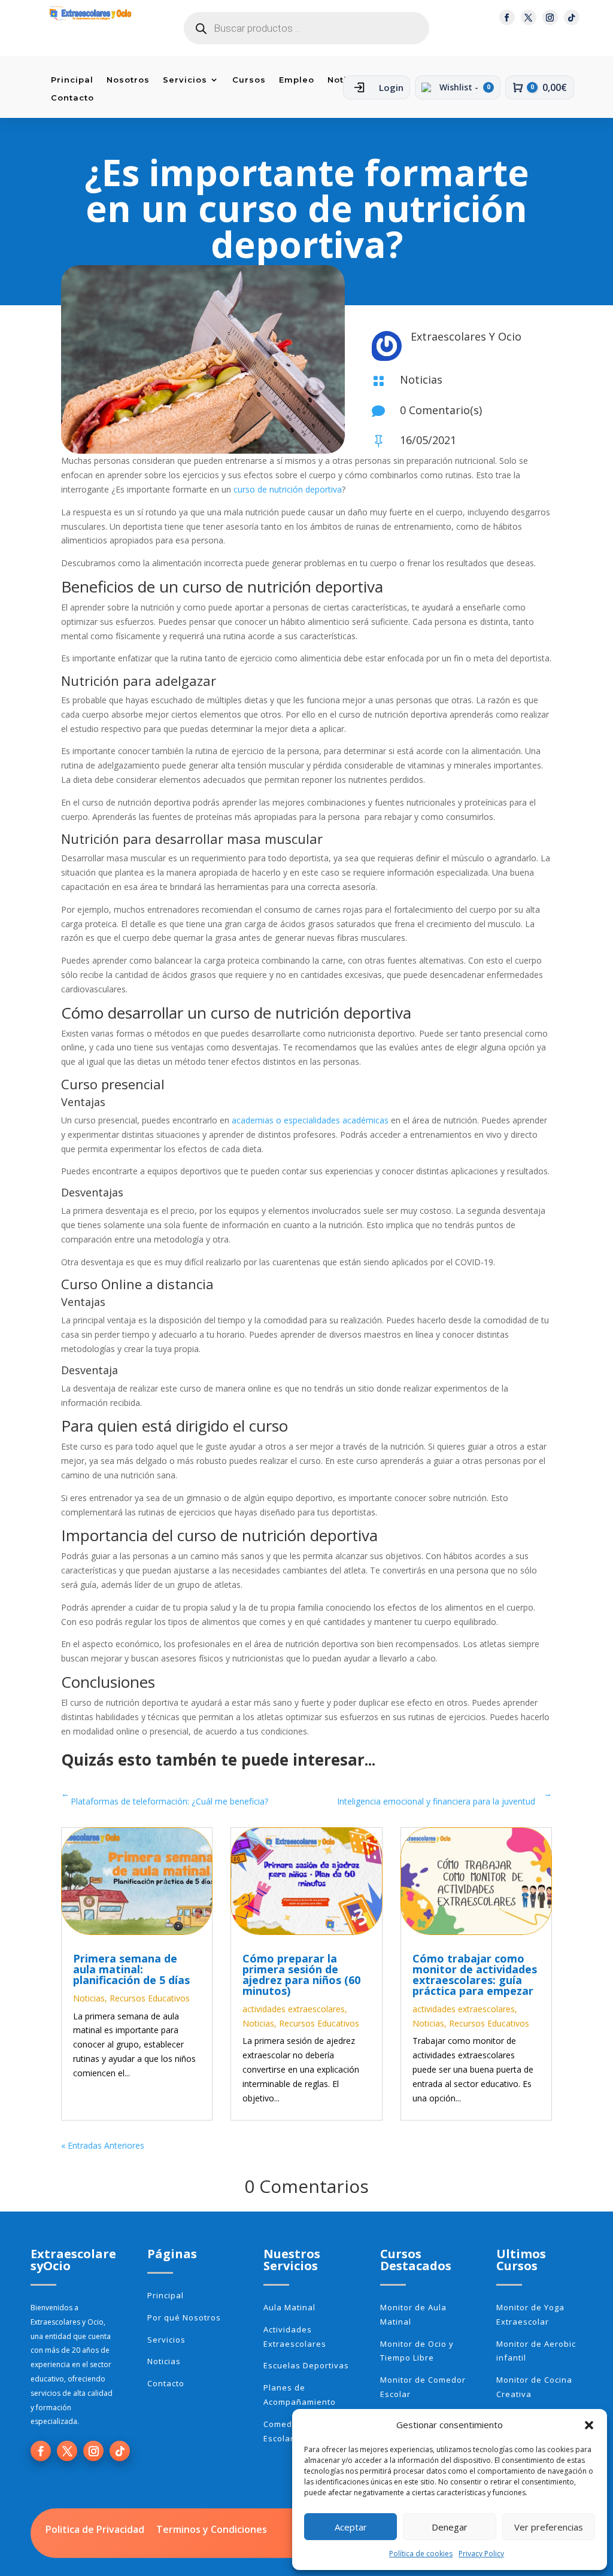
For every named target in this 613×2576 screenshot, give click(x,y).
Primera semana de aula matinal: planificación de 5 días (131, 1969)
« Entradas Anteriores (103, 2145)
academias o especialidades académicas (309, 1120)
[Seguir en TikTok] (572, 17)
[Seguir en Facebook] (507, 17)
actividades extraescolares (294, 2009)
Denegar (450, 2527)
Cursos (249, 80)
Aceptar (351, 2527)
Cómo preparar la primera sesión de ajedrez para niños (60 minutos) (301, 1974)
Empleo (297, 80)
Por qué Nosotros (184, 2317)
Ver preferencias (549, 2527)
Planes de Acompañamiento (300, 2395)
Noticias (421, 379)
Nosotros (128, 80)
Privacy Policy (481, 2554)
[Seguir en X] (529, 17)
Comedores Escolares (287, 2431)
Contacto (72, 98)
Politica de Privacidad (95, 2529)
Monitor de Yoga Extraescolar (530, 2314)
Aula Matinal (289, 2307)
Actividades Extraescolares (295, 2337)
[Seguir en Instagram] (550, 17)
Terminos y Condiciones (212, 2529)
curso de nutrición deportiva (288, 489)
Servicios (185, 80)
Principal (72, 80)
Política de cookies (421, 2554)
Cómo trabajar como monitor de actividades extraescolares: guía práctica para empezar (475, 1974)
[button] (589, 2425)
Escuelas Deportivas (306, 2365)
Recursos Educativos (150, 1998)
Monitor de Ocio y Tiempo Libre (417, 2351)
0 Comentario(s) (441, 410)
